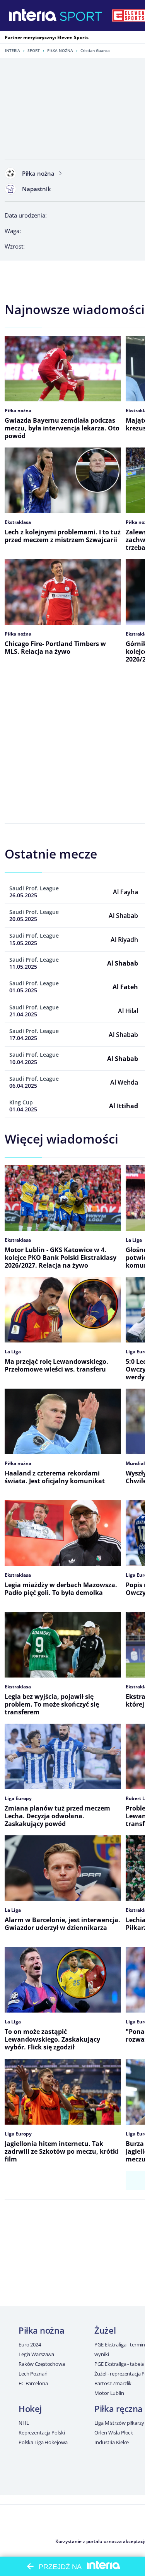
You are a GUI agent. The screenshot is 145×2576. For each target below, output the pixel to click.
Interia (13, 50)
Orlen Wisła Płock (114, 2433)
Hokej (30, 2408)
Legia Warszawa (36, 2354)
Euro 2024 (30, 2344)
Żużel (105, 2330)
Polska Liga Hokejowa (43, 2442)
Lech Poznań (33, 2374)
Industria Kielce (112, 2442)
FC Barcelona (33, 2383)
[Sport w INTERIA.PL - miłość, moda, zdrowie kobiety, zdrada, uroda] (81, 16)
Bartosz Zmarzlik (113, 2383)
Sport (34, 50)
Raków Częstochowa (42, 2364)
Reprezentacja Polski (42, 2433)
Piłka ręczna (119, 2408)
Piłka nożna (60, 50)
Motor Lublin (109, 2393)
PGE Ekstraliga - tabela (119, 2364)
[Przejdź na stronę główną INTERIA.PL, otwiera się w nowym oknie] (33, 16)
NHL (24, 2423)
